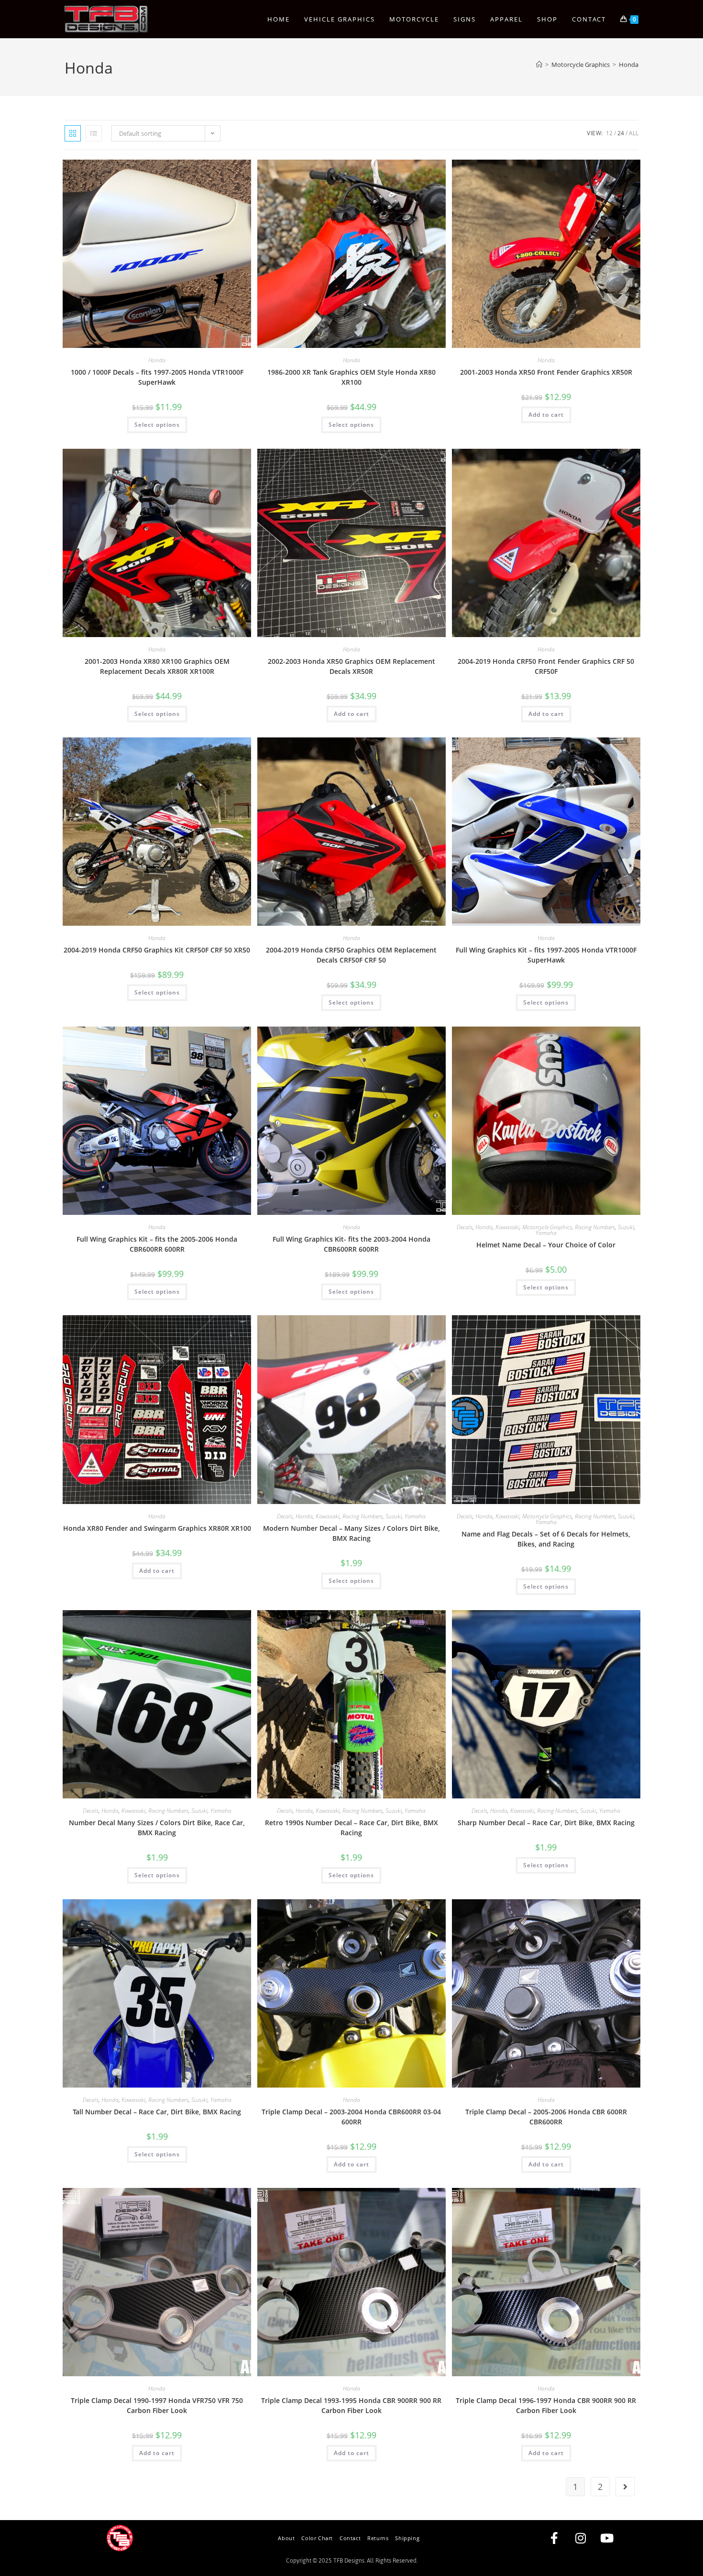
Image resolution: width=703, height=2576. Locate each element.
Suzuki (626, 1227)
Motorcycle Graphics (547, 1227)
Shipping (407, 2538)
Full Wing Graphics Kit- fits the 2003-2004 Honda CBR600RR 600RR (351, 1244)
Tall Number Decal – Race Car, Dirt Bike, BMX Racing (157, 2112)
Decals (465, 1227)
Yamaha (546, 1233)
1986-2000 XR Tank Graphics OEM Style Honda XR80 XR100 (351, 377)
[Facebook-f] (554, 2538)
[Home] (539, 65)
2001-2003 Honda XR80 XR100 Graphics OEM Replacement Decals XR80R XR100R (157, 666)
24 (621, 133)
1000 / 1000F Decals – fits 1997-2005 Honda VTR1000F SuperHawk (157, 377)
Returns (378, 2538)
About (286, 2538)
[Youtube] (607, 2538)
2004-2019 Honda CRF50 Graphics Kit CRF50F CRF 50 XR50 (157, 950)
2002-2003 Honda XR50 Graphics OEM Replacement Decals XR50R (351, 666)
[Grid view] (73, 133)
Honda (629, 65)
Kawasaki (507, 1227)
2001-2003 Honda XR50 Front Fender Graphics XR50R (546, 372)
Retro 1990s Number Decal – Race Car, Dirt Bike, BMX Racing (351, 1828)
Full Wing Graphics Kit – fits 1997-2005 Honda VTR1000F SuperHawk (546, 955)
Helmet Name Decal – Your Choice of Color (546, 1245)
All (634, 133)
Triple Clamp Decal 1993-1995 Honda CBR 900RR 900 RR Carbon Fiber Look (351, 2405)
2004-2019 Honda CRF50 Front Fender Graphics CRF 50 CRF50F (546, 666)
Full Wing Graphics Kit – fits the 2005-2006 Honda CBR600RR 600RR (157, 1244)
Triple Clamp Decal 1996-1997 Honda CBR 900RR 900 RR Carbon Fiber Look (546, 2405)
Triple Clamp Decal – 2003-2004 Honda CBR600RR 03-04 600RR (351, 2117)
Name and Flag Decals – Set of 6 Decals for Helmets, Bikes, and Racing (546, 1539)
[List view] (94, 133)
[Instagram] (581, 2538)
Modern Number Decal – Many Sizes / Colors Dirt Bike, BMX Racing (351, 1533)
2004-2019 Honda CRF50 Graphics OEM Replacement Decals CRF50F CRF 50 (351, 955)
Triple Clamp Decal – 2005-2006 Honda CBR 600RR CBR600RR (546, 2117)
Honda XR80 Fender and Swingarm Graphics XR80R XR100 (157, 1528)
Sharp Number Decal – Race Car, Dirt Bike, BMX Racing (546, 1823)
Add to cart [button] (546, 415)
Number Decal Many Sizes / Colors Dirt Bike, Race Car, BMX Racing (157, 1828)
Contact (350, 2538)
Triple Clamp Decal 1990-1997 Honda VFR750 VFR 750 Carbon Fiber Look (157, 2405)
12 (609, 133)
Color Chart (317, 2538)
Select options (157, 425)
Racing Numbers (595, 1227)
